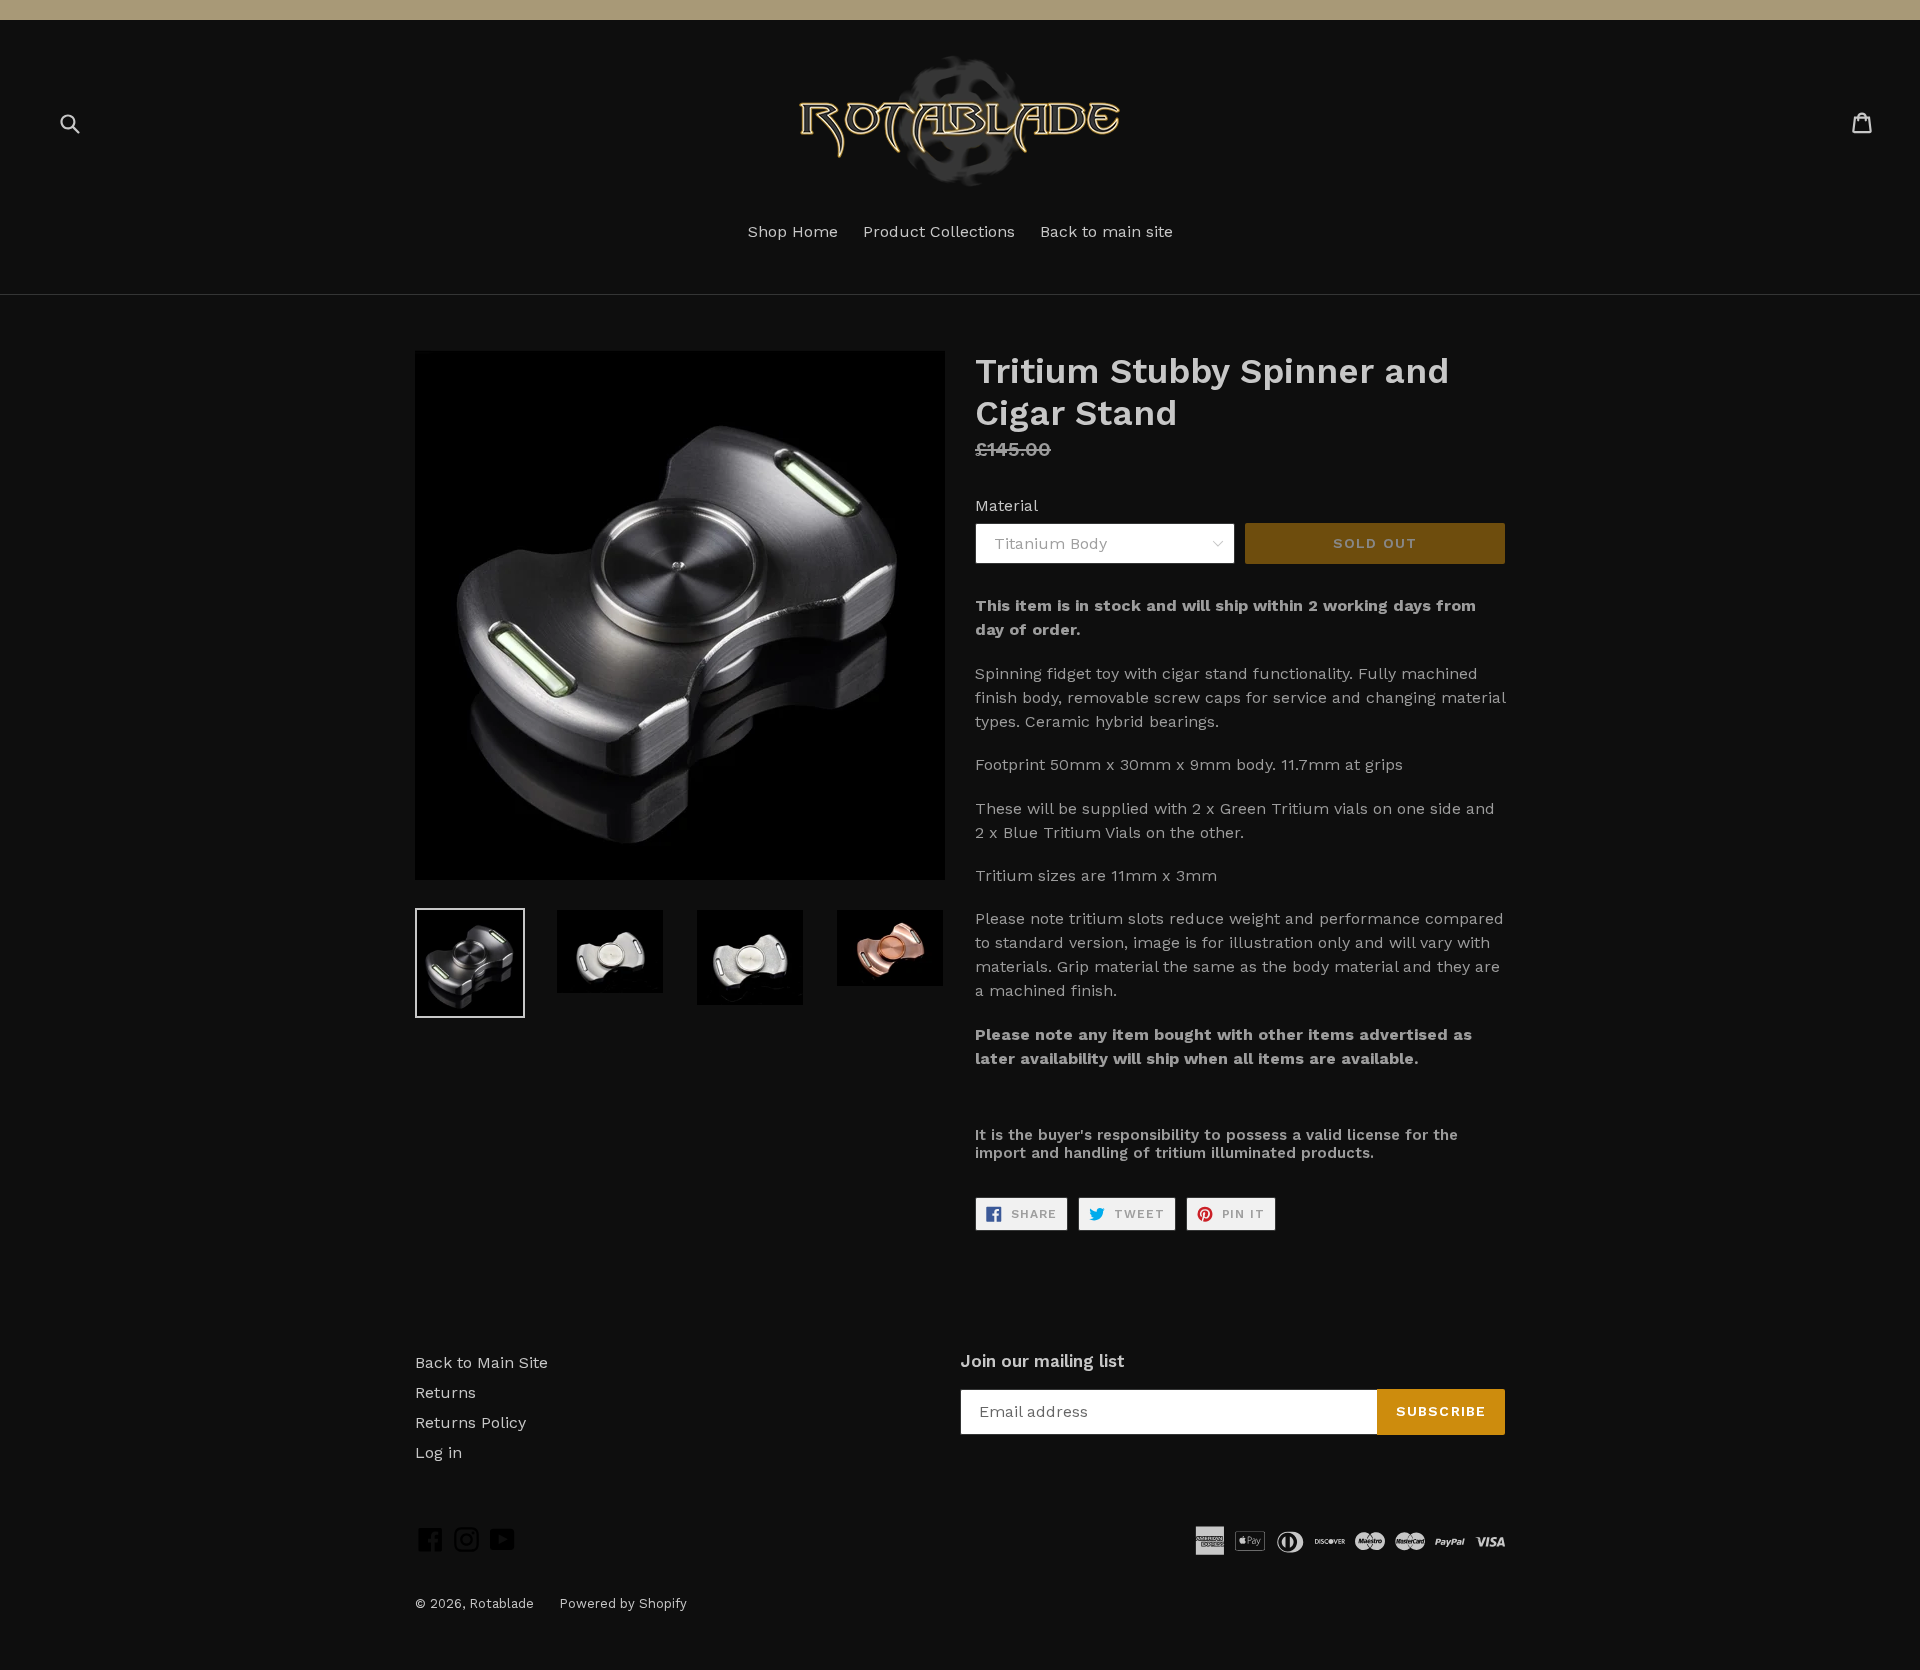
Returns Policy (470, 1422)
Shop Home (793, 231)
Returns (445, 1392)
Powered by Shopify (623, 1603)
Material (1006, 505)
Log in (438, 1452)
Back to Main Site (481, 1362)
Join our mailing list (1042, 1361)
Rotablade (501, 1603)
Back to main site (1106, 231)
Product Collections (939, 231)
